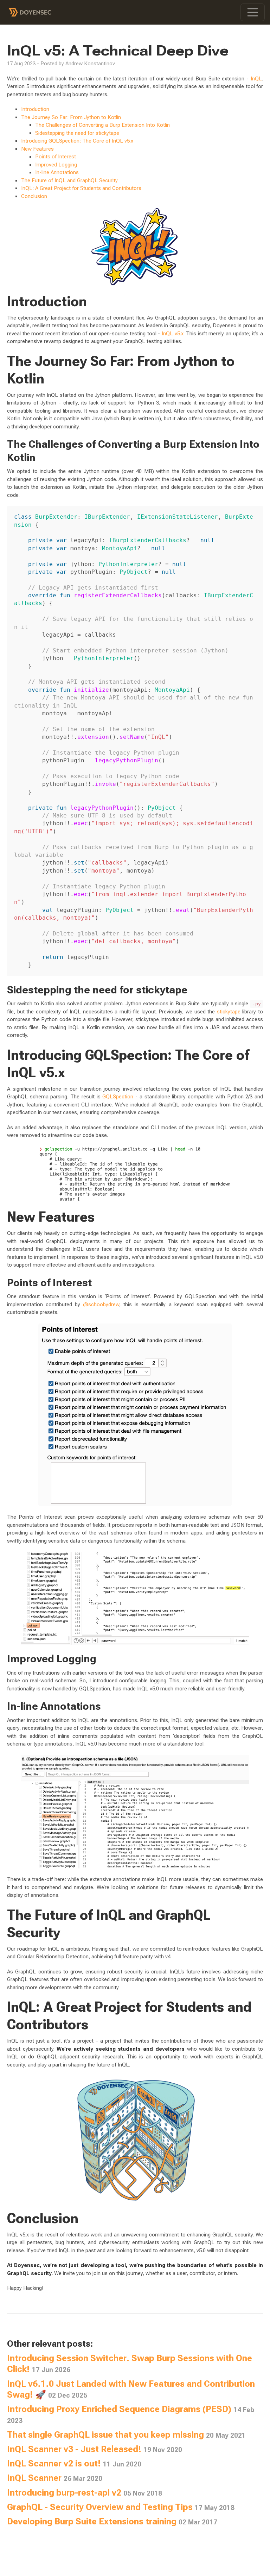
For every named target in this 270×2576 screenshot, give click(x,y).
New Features (37, 149)
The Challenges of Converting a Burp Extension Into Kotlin (102, 125)
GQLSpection (118, 1097)
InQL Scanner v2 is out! (74, 2463)
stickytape (229, 1012)
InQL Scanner (55, 2478)
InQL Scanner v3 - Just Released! (95, 2449)
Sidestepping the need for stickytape (77, 133)
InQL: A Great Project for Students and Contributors (81, 188)
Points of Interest (56, 157)
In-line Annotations (57, 172)
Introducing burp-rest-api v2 (85, 2493)
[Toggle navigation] (253, 12)
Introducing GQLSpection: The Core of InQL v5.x (77, 141)
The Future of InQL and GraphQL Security (69, 180)
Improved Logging (56, 165)
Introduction (35, 109)
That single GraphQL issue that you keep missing (126, 2435)
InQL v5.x (173, 334)
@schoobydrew (101, 1305)
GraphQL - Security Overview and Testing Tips (121, 2507)
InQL (256, 79)
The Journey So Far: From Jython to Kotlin (71, 117)
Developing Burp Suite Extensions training (112, 2521)
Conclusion (34, 196)
